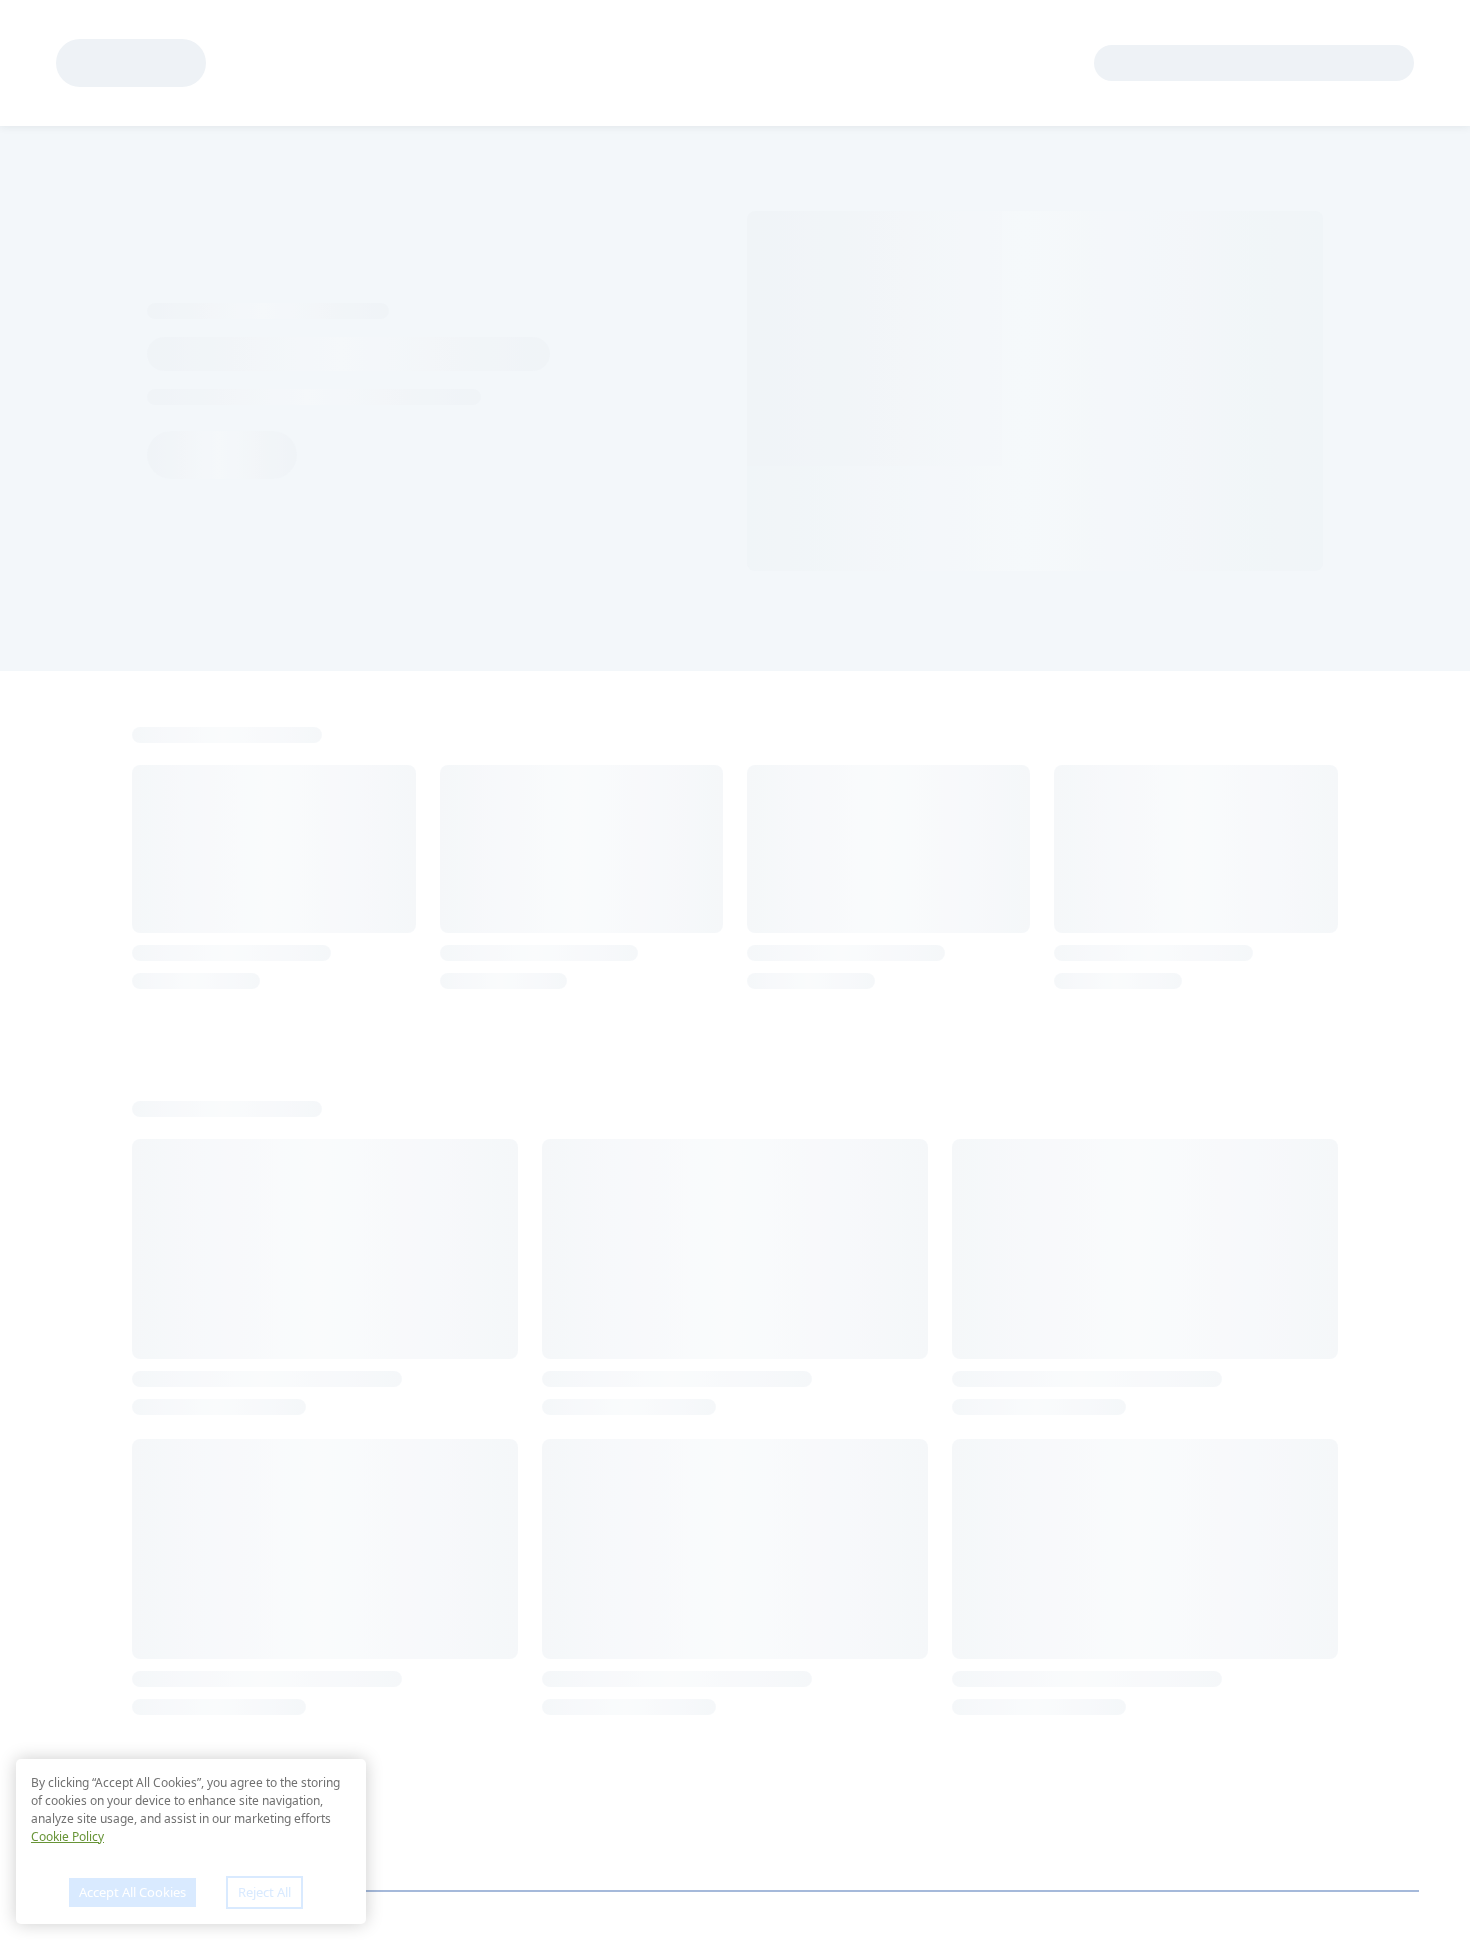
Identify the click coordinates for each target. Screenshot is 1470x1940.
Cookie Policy (67, 1836)
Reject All (264, 1892)
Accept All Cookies (132, 1892)
